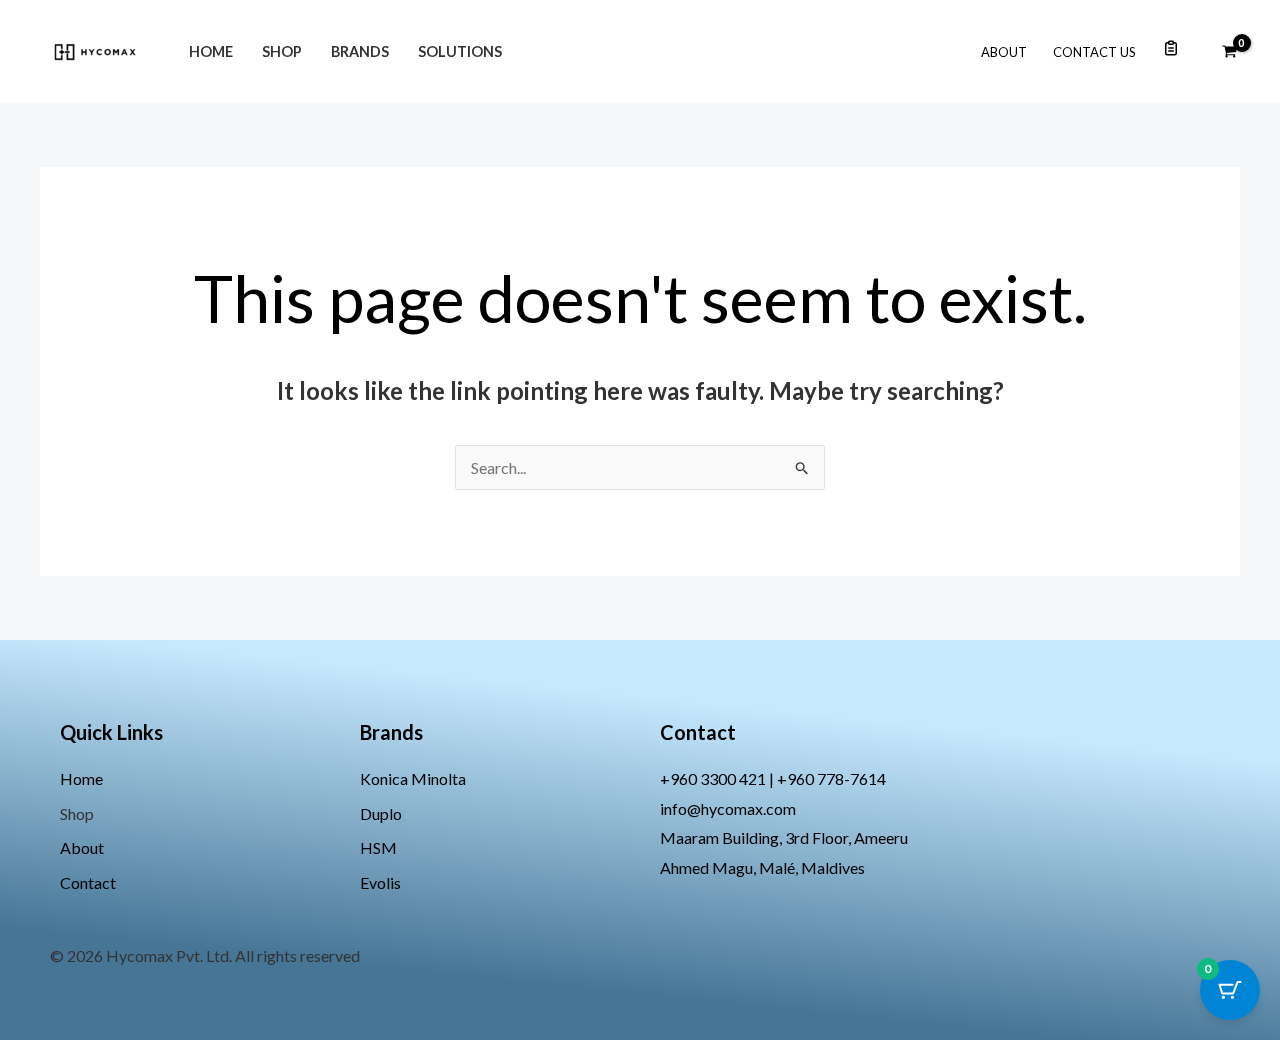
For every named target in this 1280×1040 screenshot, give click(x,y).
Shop (282, 51)
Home (211, 51)
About (1004, 52)
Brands (360, 51)
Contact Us (1094, 52)
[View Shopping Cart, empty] (1229, 52)
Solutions (460, 51)
